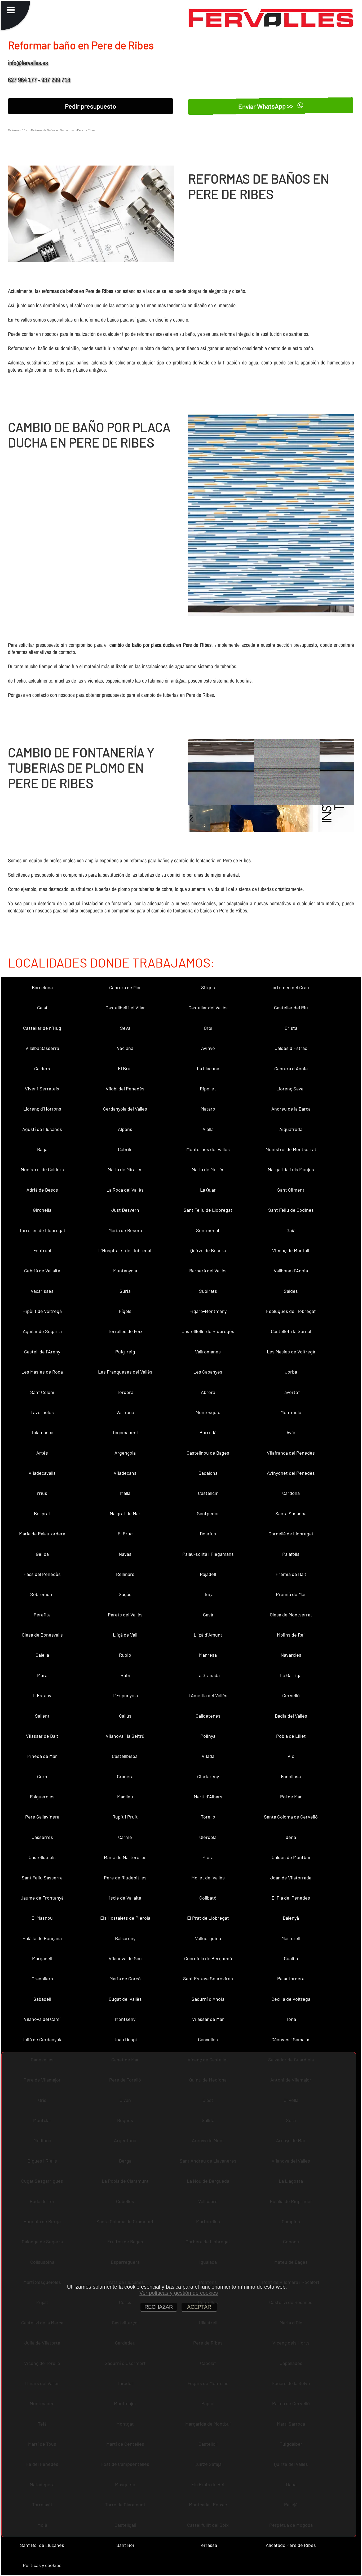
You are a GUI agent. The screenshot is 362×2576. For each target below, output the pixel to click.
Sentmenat (208, 1230)
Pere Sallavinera (42, 1817)
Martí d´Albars (208, 1797)
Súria (125, 1291)
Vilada (208, 1756)
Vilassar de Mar (208, 2019)
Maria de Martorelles (125, 1857)
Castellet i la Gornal (291, 1331)
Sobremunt (42, 1594)
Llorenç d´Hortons (42, 1109)
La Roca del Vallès (125, 1190)
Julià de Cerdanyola (42, 2039)
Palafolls (291, 1554)
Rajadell (208, 1574)
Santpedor (208, 1513)
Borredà (208, 1432)
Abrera (208, 1392)
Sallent (42, 1716)
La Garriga (291, 1675)
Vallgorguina (208, 1938)
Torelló (208, 1817)
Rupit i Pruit (125, 1817)
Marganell (42, 1958)
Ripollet (208, 1089)
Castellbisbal (125, 1756)
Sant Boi (125, 2545)
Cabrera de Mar (125, 987)
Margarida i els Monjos (291, 1169)
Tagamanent (125, 1432)
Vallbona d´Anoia (291, 1271)
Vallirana (125, 1412)
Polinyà (208, 1736)
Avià (291, 1432)
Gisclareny (208, 1776)
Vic (291, 1756)
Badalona (208, 1473)
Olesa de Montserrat (291, 1615)
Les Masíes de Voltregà (291, 1352)
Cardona (291, 1493)
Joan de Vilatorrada (291, 1878)
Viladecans (125, 1473)
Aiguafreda (291, 1129)
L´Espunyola (125, 1695)
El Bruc (125, 1534)
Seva (125, 1028)
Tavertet (291, 1392)
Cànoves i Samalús (291, 2039)
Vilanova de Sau (125, 1958)
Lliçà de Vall (125, 1635)
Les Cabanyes (208, 1372)
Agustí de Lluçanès (42, 1129)
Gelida (42, 1554)
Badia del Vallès (291, 1716)
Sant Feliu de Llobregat (208, 1210)
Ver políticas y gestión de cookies (179, 2293)
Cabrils (125, 1149)
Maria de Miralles (125, 1169)
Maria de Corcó (125, 1978)
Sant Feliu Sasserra (42, 1878)
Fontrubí (42, 1250)
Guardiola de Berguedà (208, 1958)
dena (291, 1837)
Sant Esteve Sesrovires (208, 1978)
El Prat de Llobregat (208, 1918)
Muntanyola (125, 1271)
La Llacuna (208, 1068)
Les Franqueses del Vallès (125, 1372)
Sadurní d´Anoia (208, 1999)
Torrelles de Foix (125, 1331)
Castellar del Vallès (208, 1008)
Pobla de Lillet (291, 1736)
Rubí (125, 1675)
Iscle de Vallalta (125, 1898)
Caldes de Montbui (291, 1857)
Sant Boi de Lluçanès (42, 2545)
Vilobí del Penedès (125, 1089)
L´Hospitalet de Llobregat (125, 1250)
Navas (125, 1554)
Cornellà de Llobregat (291, 1534)
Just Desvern (125, 1210)
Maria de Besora (125, 1230)
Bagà (42, 1149)
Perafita (42, 1615)
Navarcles (291, 1655)
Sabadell (42, 1999)
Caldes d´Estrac (291, 1048)
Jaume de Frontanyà (42, 1898)
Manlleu (125, 1797)
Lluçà (208, 1594)
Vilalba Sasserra (42, 1048)
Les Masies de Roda (42, 1372)
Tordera (125, 1392)
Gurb (42, 1776)
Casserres (42, 1837)
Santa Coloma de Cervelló (291, 1817)
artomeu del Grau (291, 987)
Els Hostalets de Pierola (125, 1918)
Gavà (208, 1615)
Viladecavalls (42, 1473)
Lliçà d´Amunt (208, 1635)
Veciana (125, 1048)
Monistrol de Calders (42, 1169)
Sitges (208, 987)
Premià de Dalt (291, 1574)
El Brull (125, 1068)
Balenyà (291, 1918)
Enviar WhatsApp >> (267, 106)
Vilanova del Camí (42, 2019)
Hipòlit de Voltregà (42, 1311)
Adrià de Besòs (42, 1190)
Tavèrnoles (42, 1412)
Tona (291, 2019)
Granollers (42, 1978)
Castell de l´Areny (42, 1352)
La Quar (208, 1190)
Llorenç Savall (291, 1089)
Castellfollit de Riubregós (208, 1331)
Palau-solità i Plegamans (208, 1554)
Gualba (291, 1958)
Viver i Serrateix (42, 1089)
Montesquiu (208, 1412)
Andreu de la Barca (291, 1109)
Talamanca (42, 1432)
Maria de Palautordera (42, 1534)
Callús (125, 1716)
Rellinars (125, 1574)
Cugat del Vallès (125, 1999)
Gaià (291, 1230)
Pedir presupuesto (90, 106)
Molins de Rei (291, 1635)
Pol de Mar (291, 1797)
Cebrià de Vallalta (42, 1271)
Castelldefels (42, 1857)
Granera (125, 1776)
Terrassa (208, 2545)
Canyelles (208, 2039)
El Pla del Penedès (291, 1898)
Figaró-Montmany (208, 1311)
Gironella (42, 1210)
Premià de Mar (291, 1594)
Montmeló (291, 1412)
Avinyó (208, 1048)
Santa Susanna (291, 1513)
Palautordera (291, 1978)
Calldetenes (208, 1716)
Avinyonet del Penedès (291, 1473)
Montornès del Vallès (208, 1149)
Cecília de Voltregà (291, 1999)
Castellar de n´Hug (42, 1028)
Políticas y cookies (42, 2565)
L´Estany (42, 1695)
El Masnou (42, 1918)
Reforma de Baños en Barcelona (52, 130)
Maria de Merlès (208, 1169)
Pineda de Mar (42, 1756)
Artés (42, 1453)
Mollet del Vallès (208, 1878)
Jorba (291, 1372)
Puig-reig (125, 1352)
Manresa (208, 1655)
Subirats (208, 1291)
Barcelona (42, 987)
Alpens (125, 1129)
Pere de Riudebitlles (125, 1878)
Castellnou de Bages (208, 1453)
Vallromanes (208, 1352)
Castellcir (208, 1493)
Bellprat (42, 1513)
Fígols (125, 1311)
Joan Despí (125, 2039)
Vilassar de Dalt (42, 1736)
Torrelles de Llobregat (42, 1230)
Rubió (125, 1655)
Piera (208, 1857)
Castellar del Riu (291, 1008)
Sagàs (125, 1594)
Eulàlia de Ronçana (42, 1938)
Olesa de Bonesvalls (42, 1635)
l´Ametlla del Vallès (208, 1695)
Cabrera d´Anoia (291, 1068)
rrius (42, 1493)
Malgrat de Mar (125, 1513)
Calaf (42, 1008)
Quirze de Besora (208, 1250)
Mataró (208, 1109)
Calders (42, 1068)
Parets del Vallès (125, 1615)
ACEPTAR (199, 2307)
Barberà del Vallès (208, 1271)
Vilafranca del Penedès (291, 1453)
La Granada (208, 1675)
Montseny (125, 2019)
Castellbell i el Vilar (125, 1008)
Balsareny (125, 1938)
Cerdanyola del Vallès (125, 1109)
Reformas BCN (18, 130)
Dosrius (208, 1534)
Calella (42, 1655)
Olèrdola (208, 1837)
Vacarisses (42, 1291)
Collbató (208, 1898)
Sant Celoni (42, 1392)
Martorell (291, 1938)
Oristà (291, 1028)
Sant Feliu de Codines (291, 1210)
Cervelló (291, 1695)
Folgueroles (42, 1797)
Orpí (208, 1028)
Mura (42, 1675)
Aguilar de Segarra (42, 1331)
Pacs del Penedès (42, 1574)
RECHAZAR (159, 2307)
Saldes (291, 1291)
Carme (125, 1837)
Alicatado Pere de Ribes (291, 2545)
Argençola (125, 1453)
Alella (208, 1129)
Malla (125, 1493)
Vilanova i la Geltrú (125, 1736)
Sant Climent (291, 1190)
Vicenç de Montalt (291, 1250)
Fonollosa (291, 1776)
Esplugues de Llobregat (291, 1311)
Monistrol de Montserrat (291, 1149)
